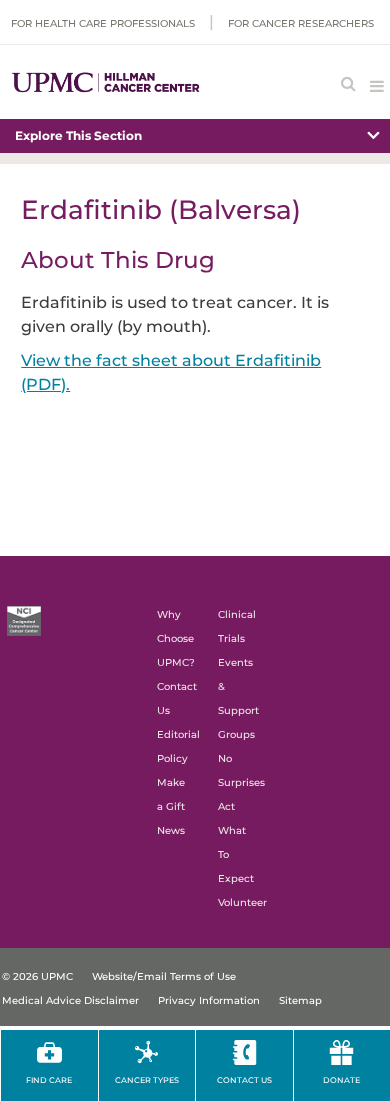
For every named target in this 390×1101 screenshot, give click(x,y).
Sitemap (300, 1000)
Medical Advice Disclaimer (70, 1000)
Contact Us (244, 1080)
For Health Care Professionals (103, 23)
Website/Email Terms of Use (164, 976)
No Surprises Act (241, 782)
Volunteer (242, 902)
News (171, 830)
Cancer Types (147, 1080)
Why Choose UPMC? (176, 638)
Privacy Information (209, 1000)
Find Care (49, 1080)
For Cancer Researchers (301, 23)
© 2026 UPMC (37, 976)
